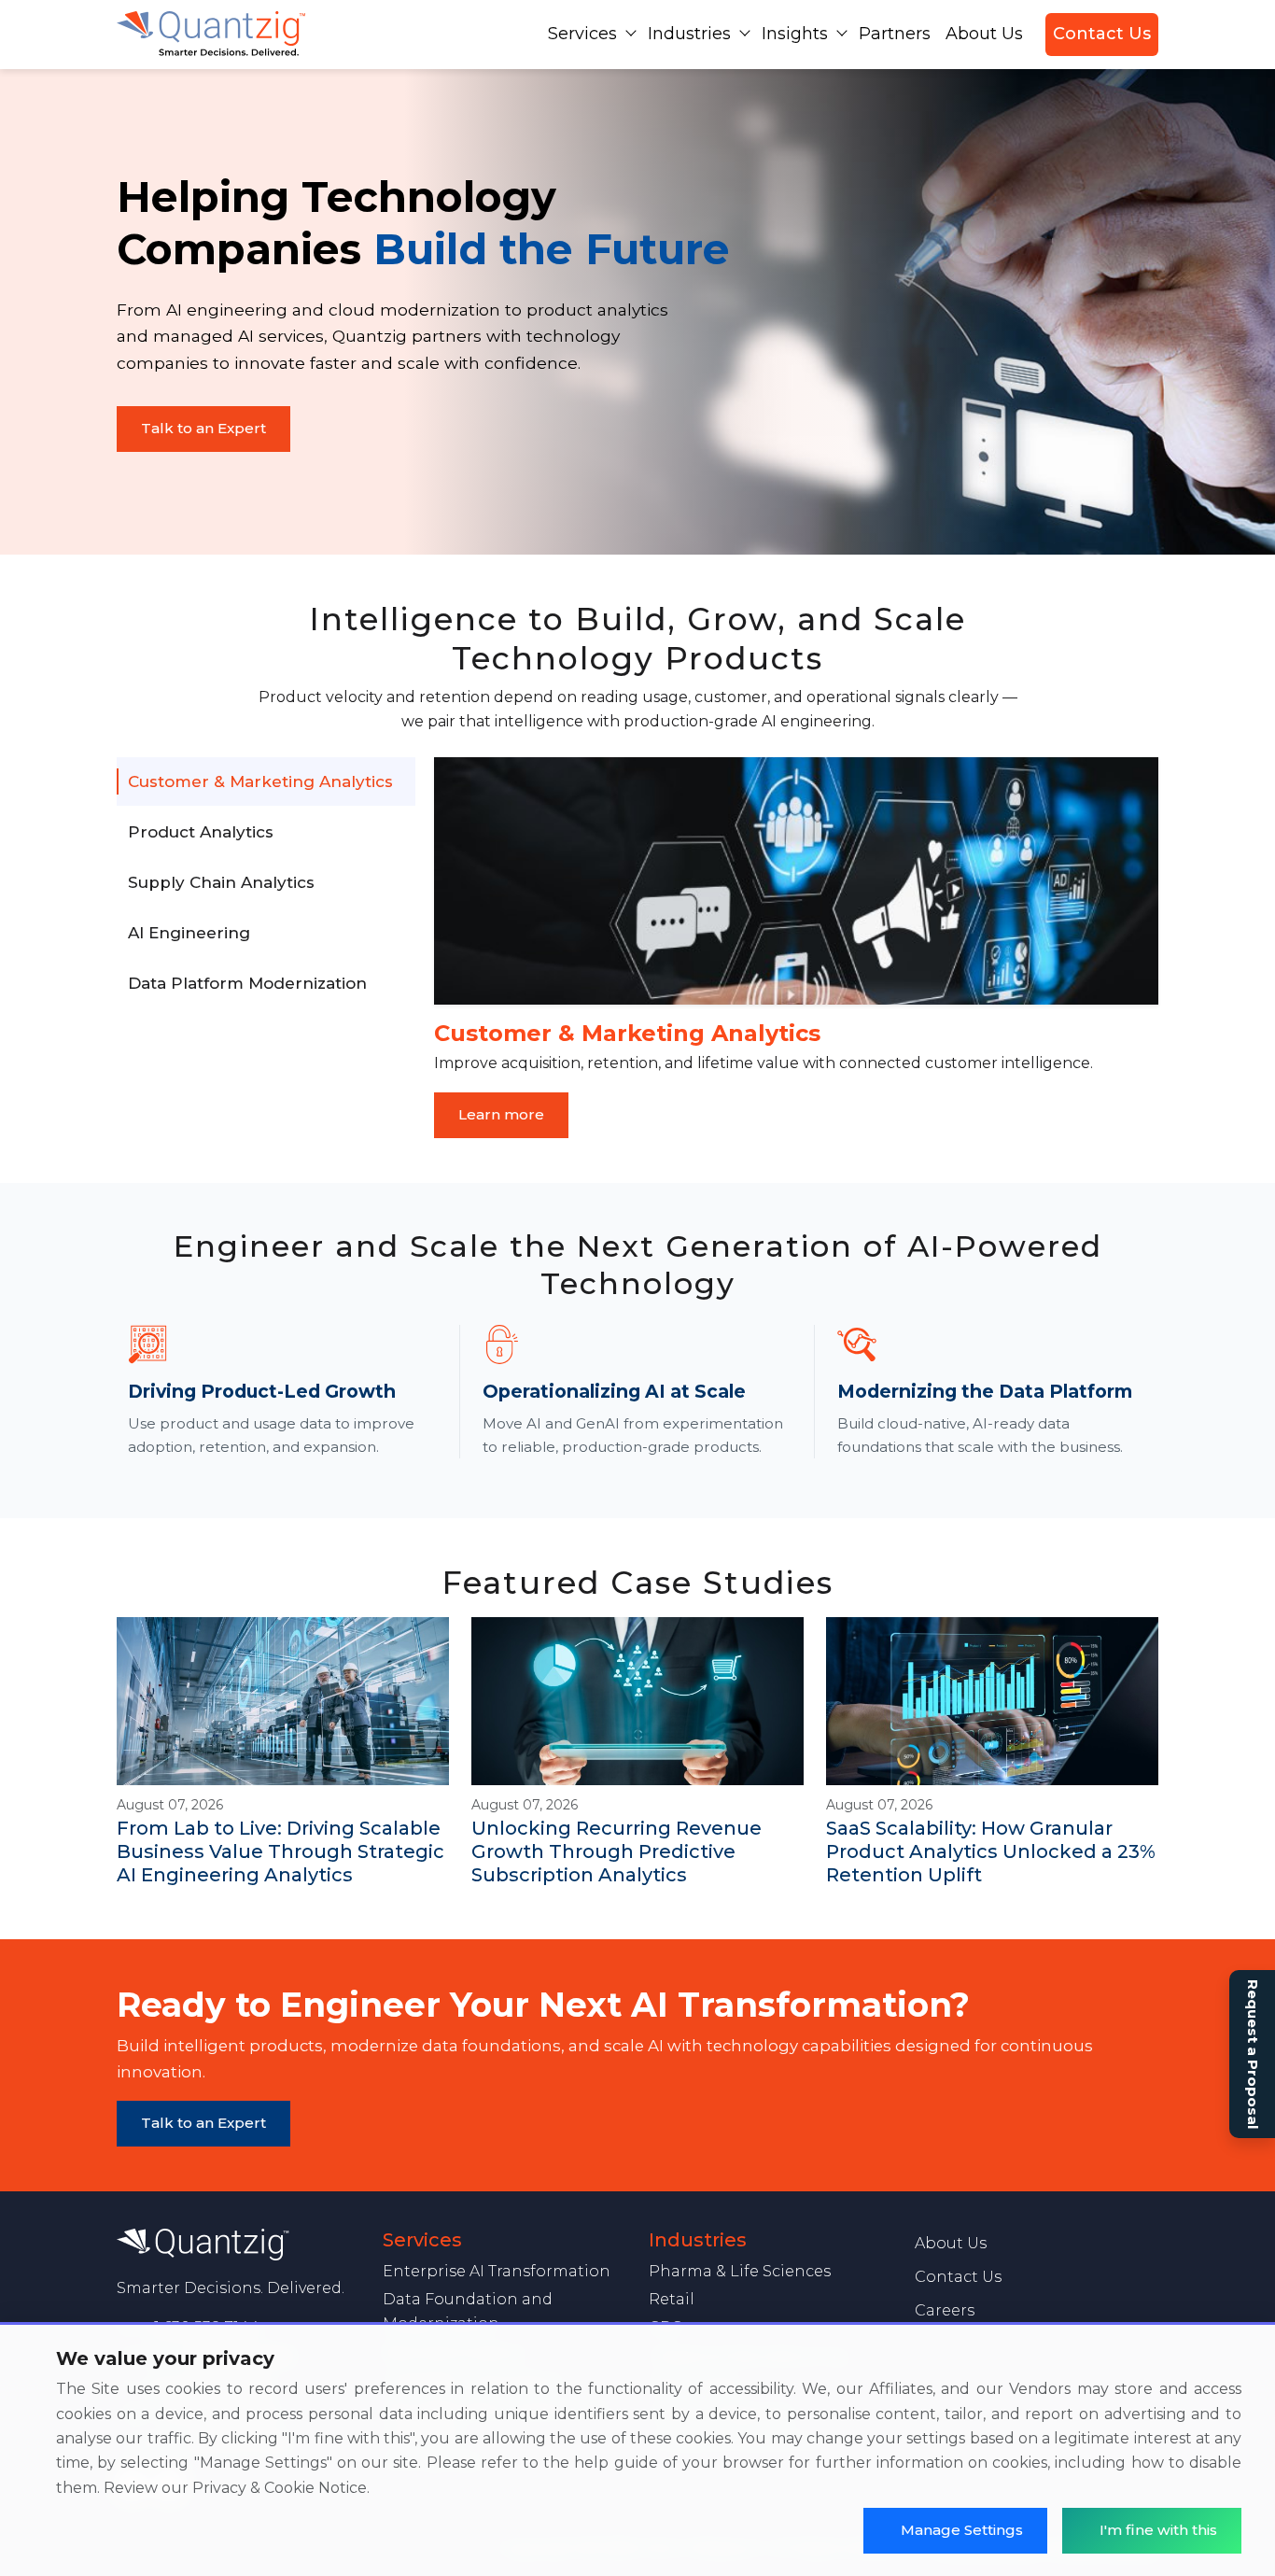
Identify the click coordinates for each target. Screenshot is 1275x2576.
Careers (945, 2310)
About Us (984, 34)
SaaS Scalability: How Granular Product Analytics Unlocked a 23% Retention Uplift (991, 1851)
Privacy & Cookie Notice (280, 2488)
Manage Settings (962, 2530)
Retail (672, 2299)
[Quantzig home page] (238, 2245)
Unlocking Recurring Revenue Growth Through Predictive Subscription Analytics (616, 1851)
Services (582, 34)
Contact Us (1102, 34)
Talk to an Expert (203, 428)
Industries (689, 34)
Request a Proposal (1253, 2054)
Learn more (501, 1114)
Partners (895, 34)
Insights (795, 34)
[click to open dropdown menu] (631, 33)
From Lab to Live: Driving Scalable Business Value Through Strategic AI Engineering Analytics (280, 1851)
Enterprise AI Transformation (497, 2271)
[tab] (266, 781)
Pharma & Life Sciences (740, 2271)
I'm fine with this (1158, 2530)
